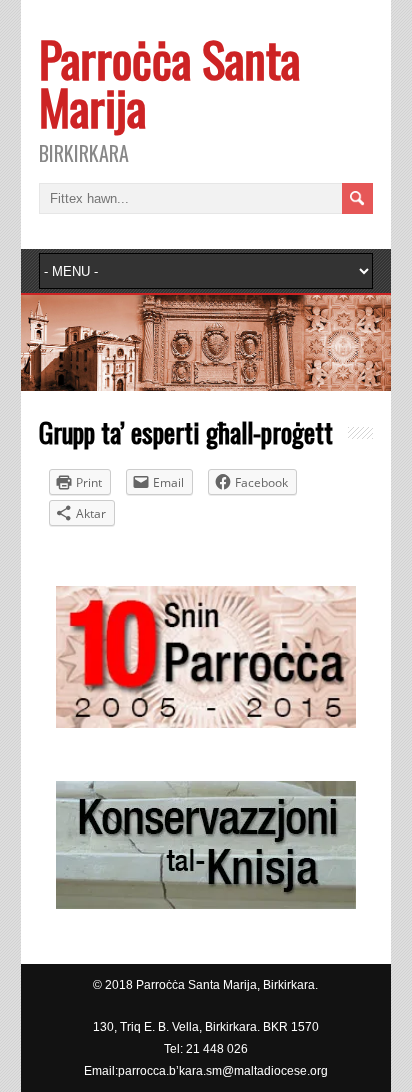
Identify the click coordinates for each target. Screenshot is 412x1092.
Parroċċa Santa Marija (169, 82)
